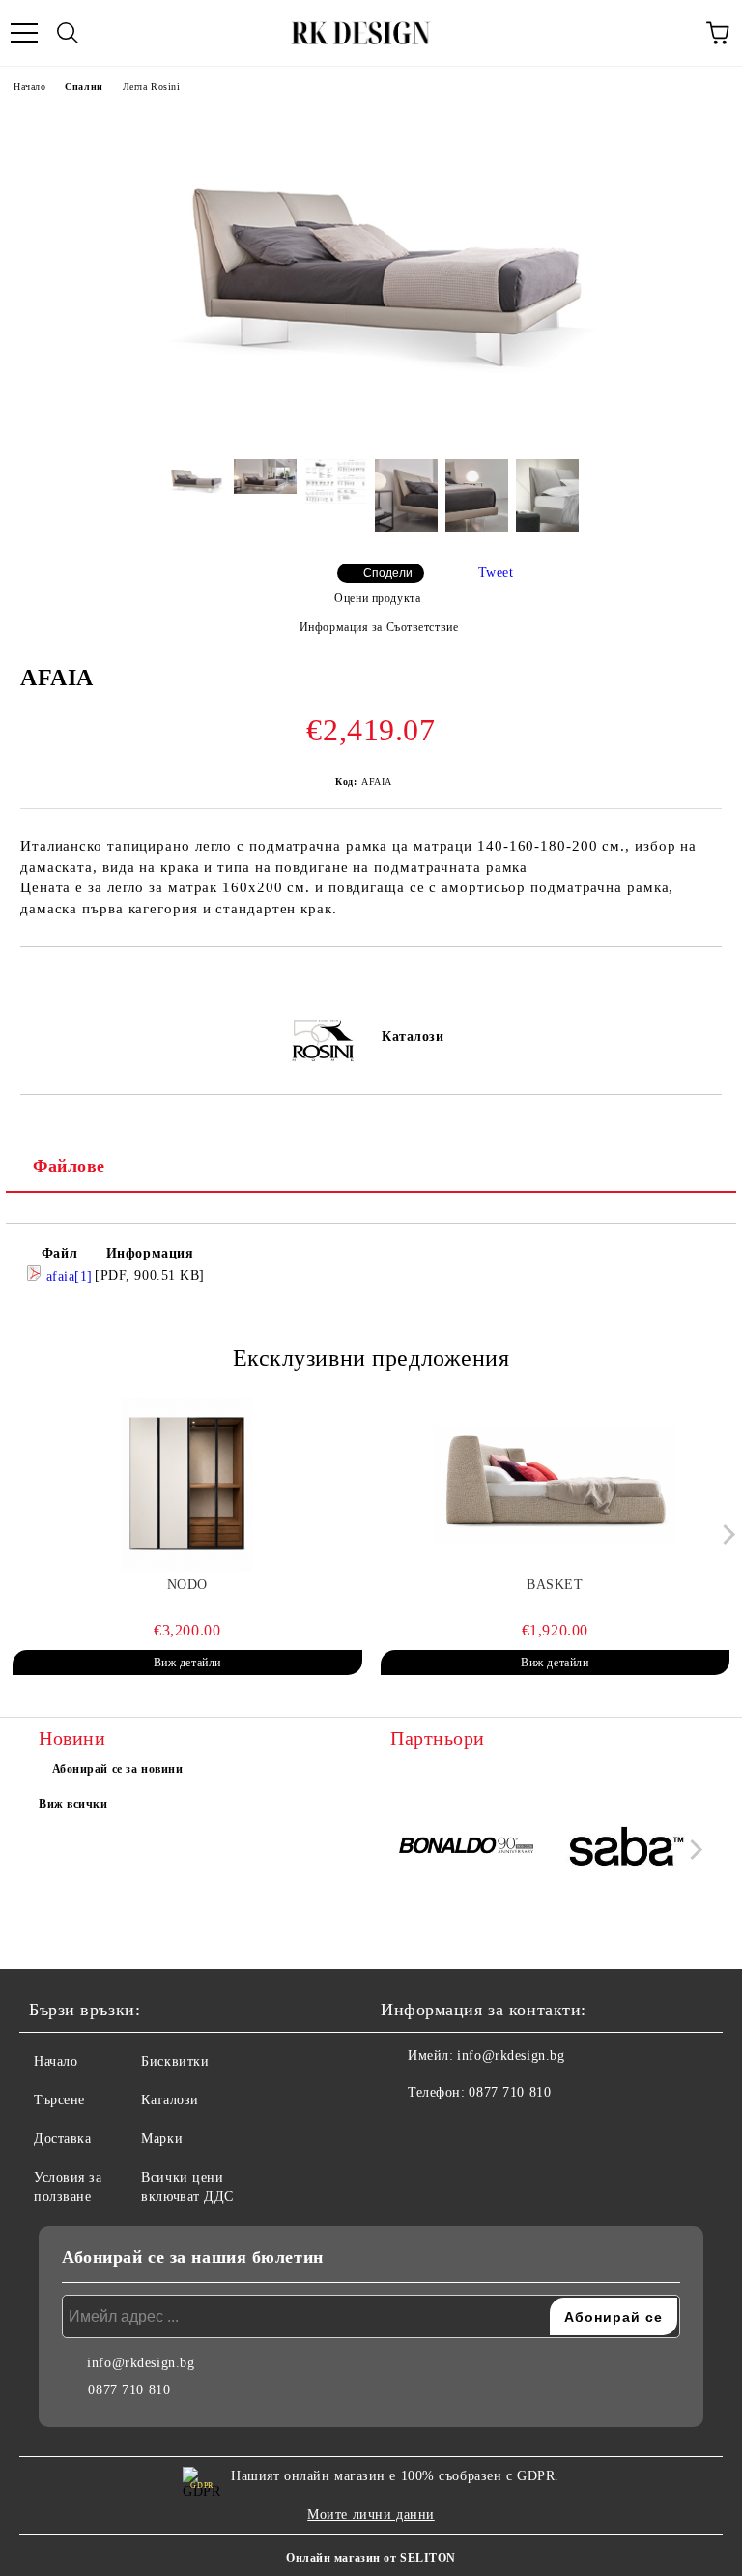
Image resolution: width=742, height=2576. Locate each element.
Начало (29, 87)
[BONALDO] (468, 1849)
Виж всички (73, 1804)
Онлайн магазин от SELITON (371, 2558)
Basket (555, 1585)
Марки (162, 2139)
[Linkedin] (491, 2131)
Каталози (413, 1037)
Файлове (69, 1166)
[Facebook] (406, 2131)
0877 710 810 (510, 2092)
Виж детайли (187, 1663)
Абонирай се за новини (118, 1769)
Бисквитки (175, 2061)
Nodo (187, 1585)
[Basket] (556, 1485)
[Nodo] (187, 1485)
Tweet (496, 573)
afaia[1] (67, 1276)
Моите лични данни (371, 2515)
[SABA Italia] (627, 1849)
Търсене (59, 2100)
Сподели (388, 573)
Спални (84, 87)
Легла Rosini (152, 87)
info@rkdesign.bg (511, 2055)
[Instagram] (448, 2131)
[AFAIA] (371, 430)
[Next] (725, 1534)
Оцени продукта (377, 598)
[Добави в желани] (708, 980)
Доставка (62, 2139)
